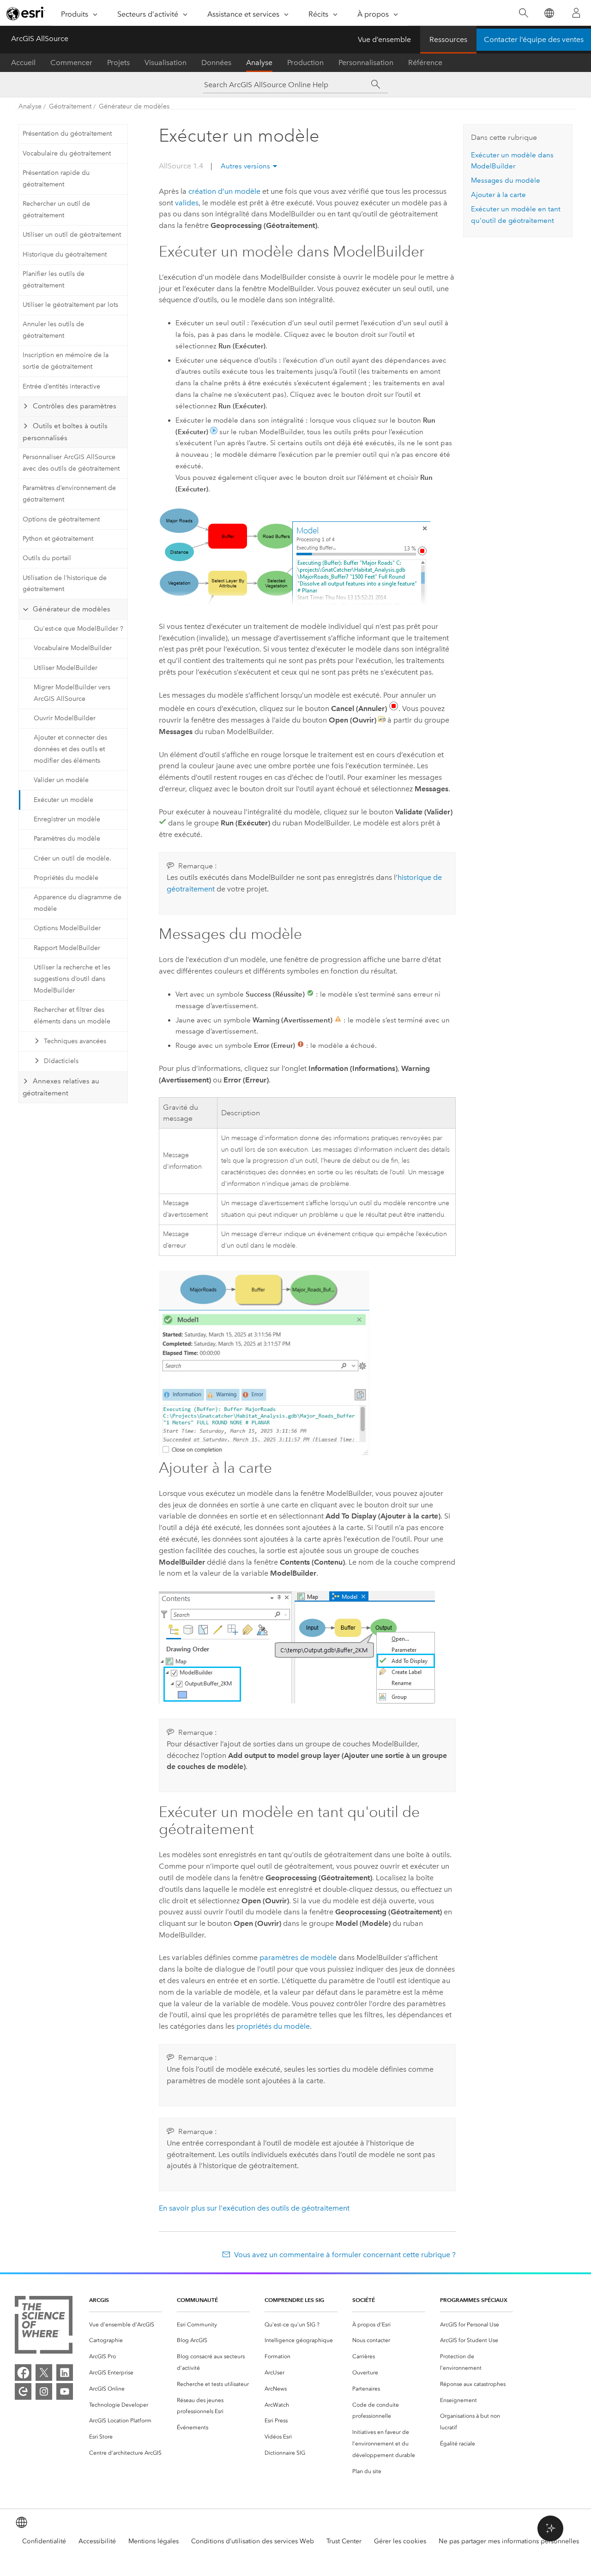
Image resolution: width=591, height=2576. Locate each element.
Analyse (259, 63)
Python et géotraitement (58, 539)
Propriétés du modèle (66, 878)
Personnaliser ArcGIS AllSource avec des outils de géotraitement (71, 463)
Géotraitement (70, 106)
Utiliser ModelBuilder (66, 668)
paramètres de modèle (298, 1957)
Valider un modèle (61, 780)
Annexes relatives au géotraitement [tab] (61, 1087)
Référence (425, 63)
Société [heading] (364, 2300)
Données (216, 63)
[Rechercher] (523, 13)
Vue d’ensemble (384, 39)
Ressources (448, 39)
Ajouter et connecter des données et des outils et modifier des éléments (70, 749)
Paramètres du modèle (67, 839)
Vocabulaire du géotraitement (67, 153)
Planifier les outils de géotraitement (54, 280)
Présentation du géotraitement (67, 134)
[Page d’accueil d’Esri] (26, 13)
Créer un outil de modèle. (72, 858)
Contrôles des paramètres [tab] (75, 406)
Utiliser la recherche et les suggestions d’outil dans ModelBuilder (72, 979)
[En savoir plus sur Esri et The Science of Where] (44, 2327)
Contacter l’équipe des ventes (534, 39)
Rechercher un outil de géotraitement (56, 209)
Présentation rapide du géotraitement (56, 179)
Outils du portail (47, 558)
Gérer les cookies (400, 2541)
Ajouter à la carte (498, 195)
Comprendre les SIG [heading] (294, 2300)
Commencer (71, 63)
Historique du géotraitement (65, 254)
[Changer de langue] (549, 13)
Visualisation (166, 63)
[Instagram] (44, 2391)
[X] (44, 2373)
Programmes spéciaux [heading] (474, 2300)
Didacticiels (61, 1061)
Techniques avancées (75, 1041)
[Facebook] (23, 2373)
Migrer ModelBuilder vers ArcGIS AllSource (72, 693)
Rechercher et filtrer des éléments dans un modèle (72, 1016)
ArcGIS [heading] (99, 2300)
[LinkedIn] (65, 2373)
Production (305, 63)
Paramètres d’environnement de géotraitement (69, 494)
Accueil (23, 63)
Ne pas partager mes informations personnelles (509, 2541)
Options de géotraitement (61, 519)
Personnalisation (366, 63)
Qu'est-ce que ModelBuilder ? (78, 629)
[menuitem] (126, 2325)
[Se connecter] (576, 13)
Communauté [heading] (197, 2300)
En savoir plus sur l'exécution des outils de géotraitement (254, 2208)
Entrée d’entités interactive (61, 386)
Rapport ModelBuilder (67, 948)
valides (187, 203)
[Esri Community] (23, 2391)
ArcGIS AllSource (40, 39)
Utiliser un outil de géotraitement (72, 235)
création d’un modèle (224, 191)
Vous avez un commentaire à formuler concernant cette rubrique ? (345, 2255)
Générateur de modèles (134, 106)
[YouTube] (65, 2391)
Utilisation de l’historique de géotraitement (65, 584)
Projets (118, 63)
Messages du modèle (506, 180)
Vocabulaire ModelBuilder (73, 648)
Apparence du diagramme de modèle (78, 903)
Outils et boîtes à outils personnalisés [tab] (65, 432)
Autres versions (245, 166)
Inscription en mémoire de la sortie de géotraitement (66, 361)
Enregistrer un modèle (67, 819)
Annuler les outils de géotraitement (53, 330)
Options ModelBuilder (67, 928)
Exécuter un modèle (63, 800)
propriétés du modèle (273, 2026)
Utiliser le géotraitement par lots (70, 305)
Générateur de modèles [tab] (72, 609)
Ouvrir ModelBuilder (65, 718)
